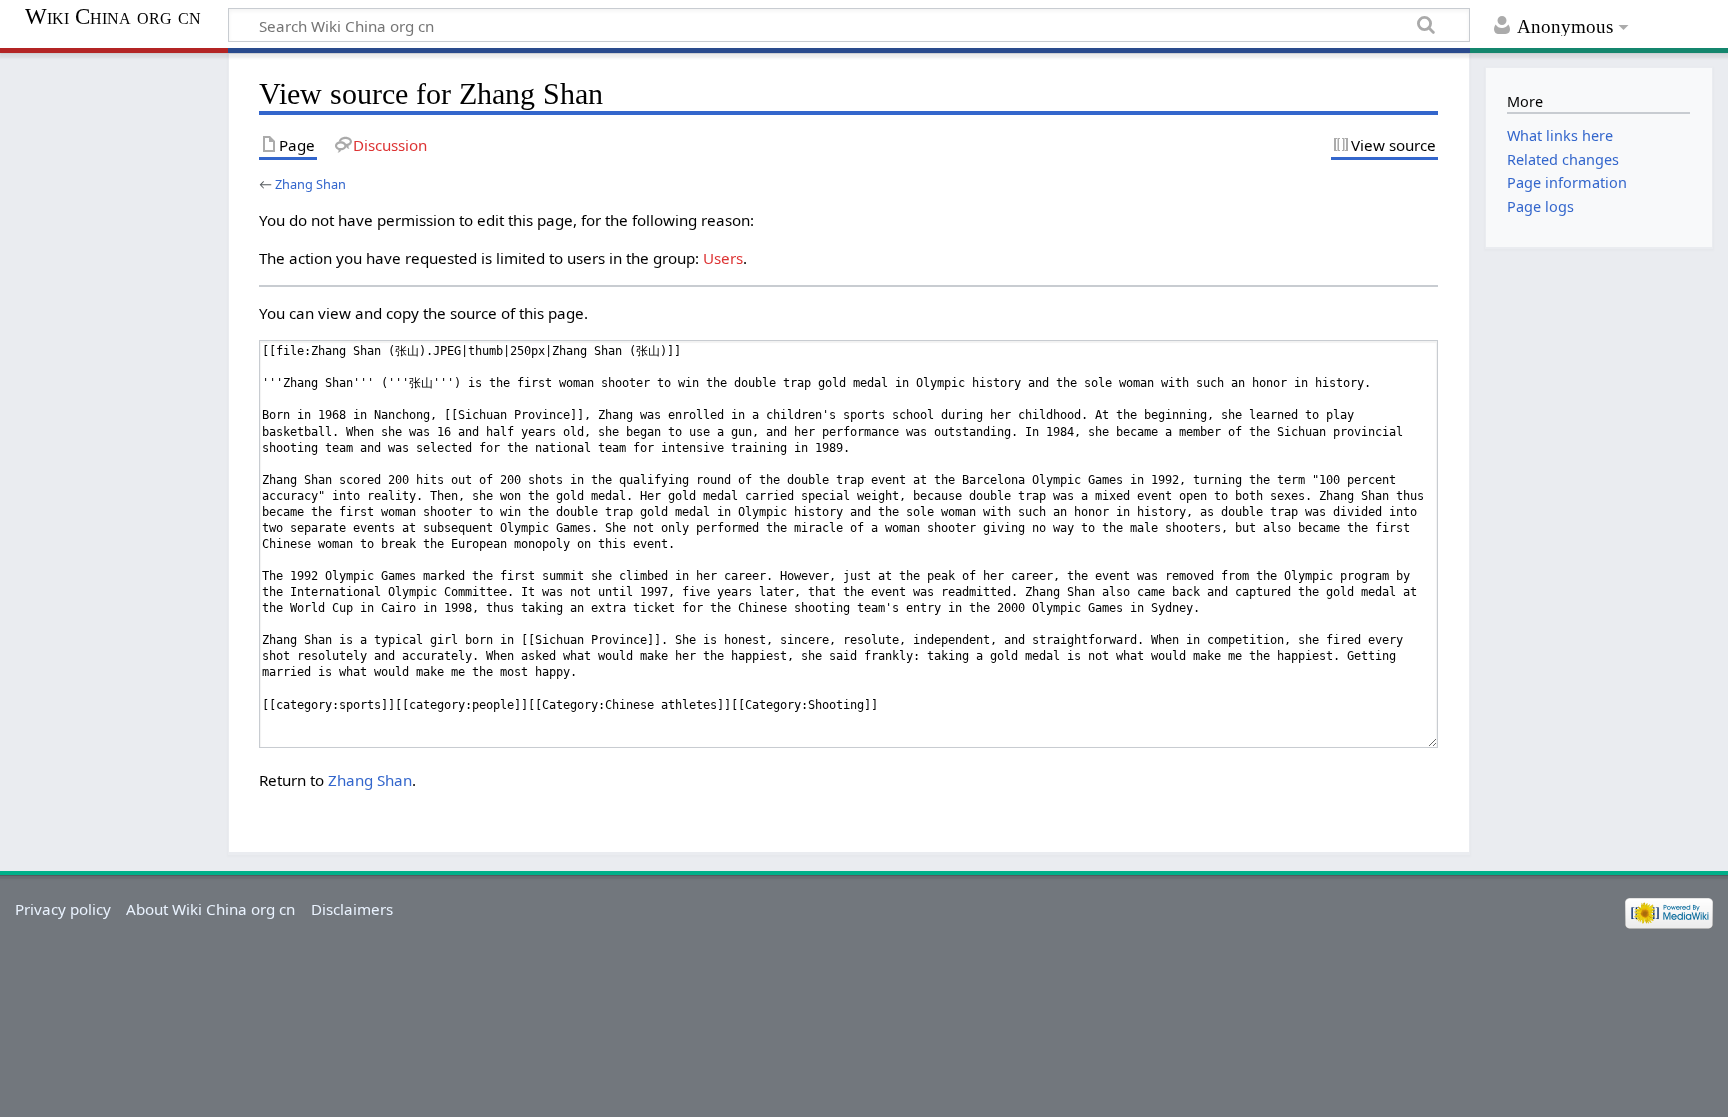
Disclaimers (352, 909)
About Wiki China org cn (210, 909)
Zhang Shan (310, 184)
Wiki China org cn (113, 17)
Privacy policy (63, 909)
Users (723, 258)
